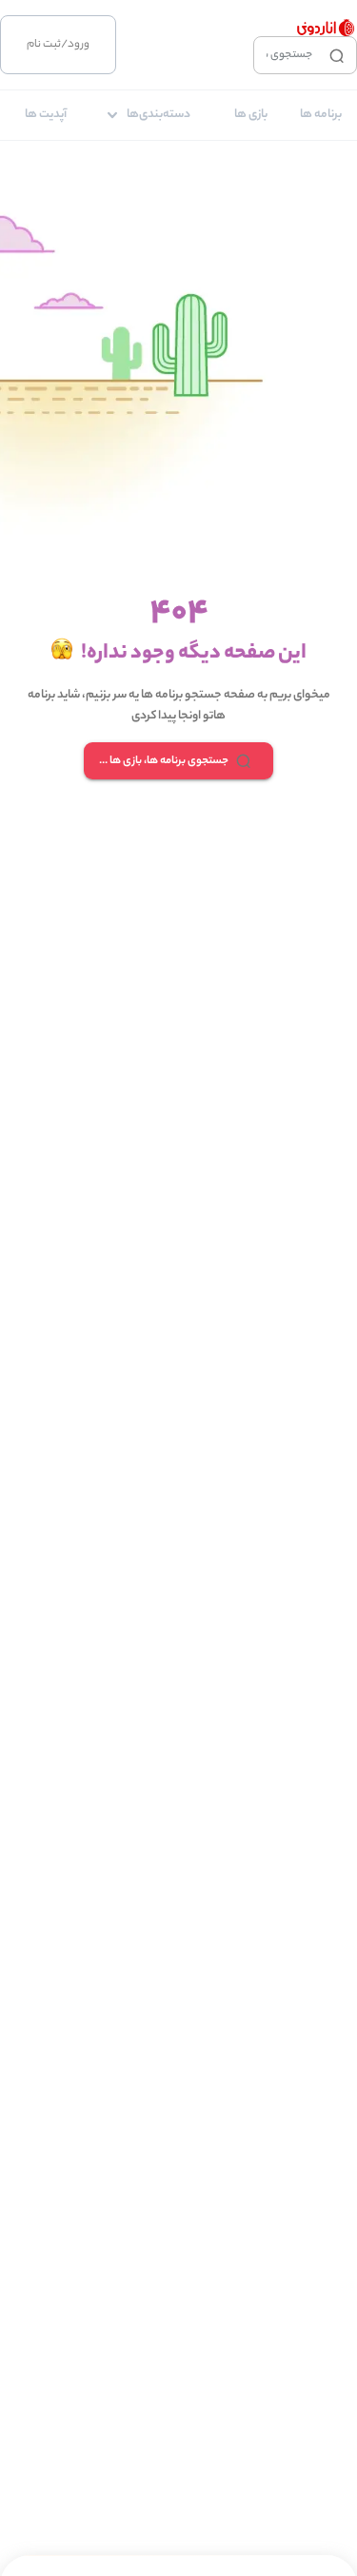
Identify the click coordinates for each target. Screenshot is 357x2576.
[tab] (321, 115)
